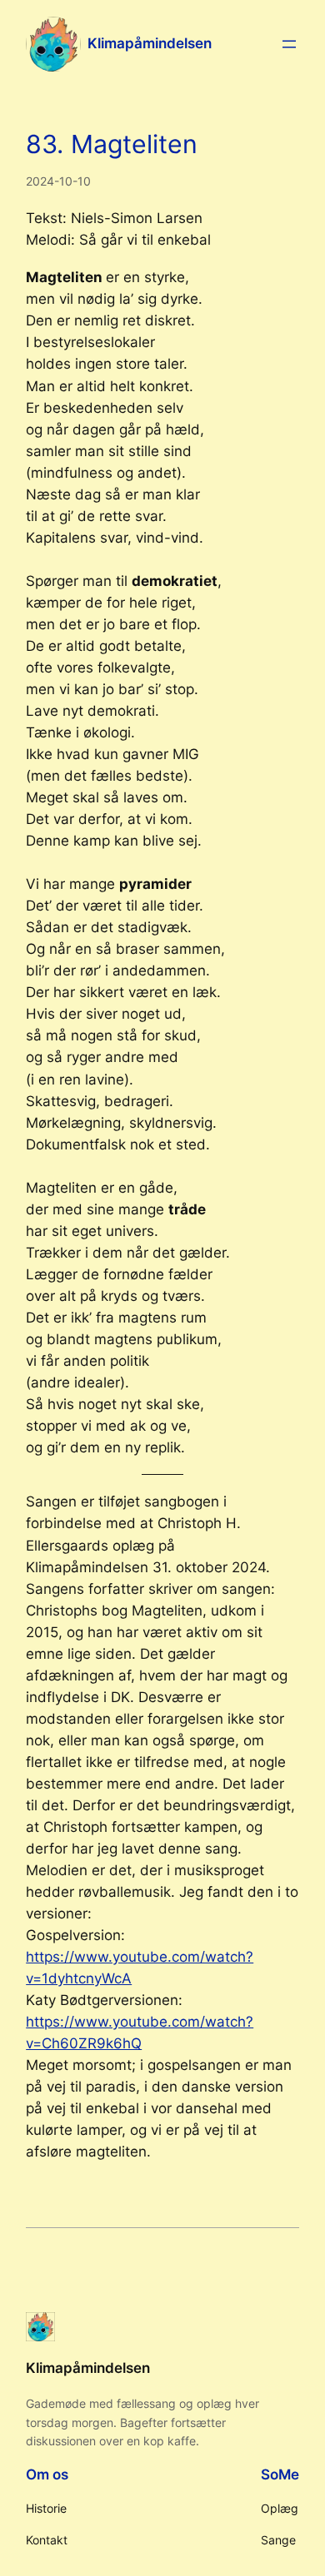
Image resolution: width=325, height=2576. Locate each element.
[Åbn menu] (289, 44)
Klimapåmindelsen (150, 43)
